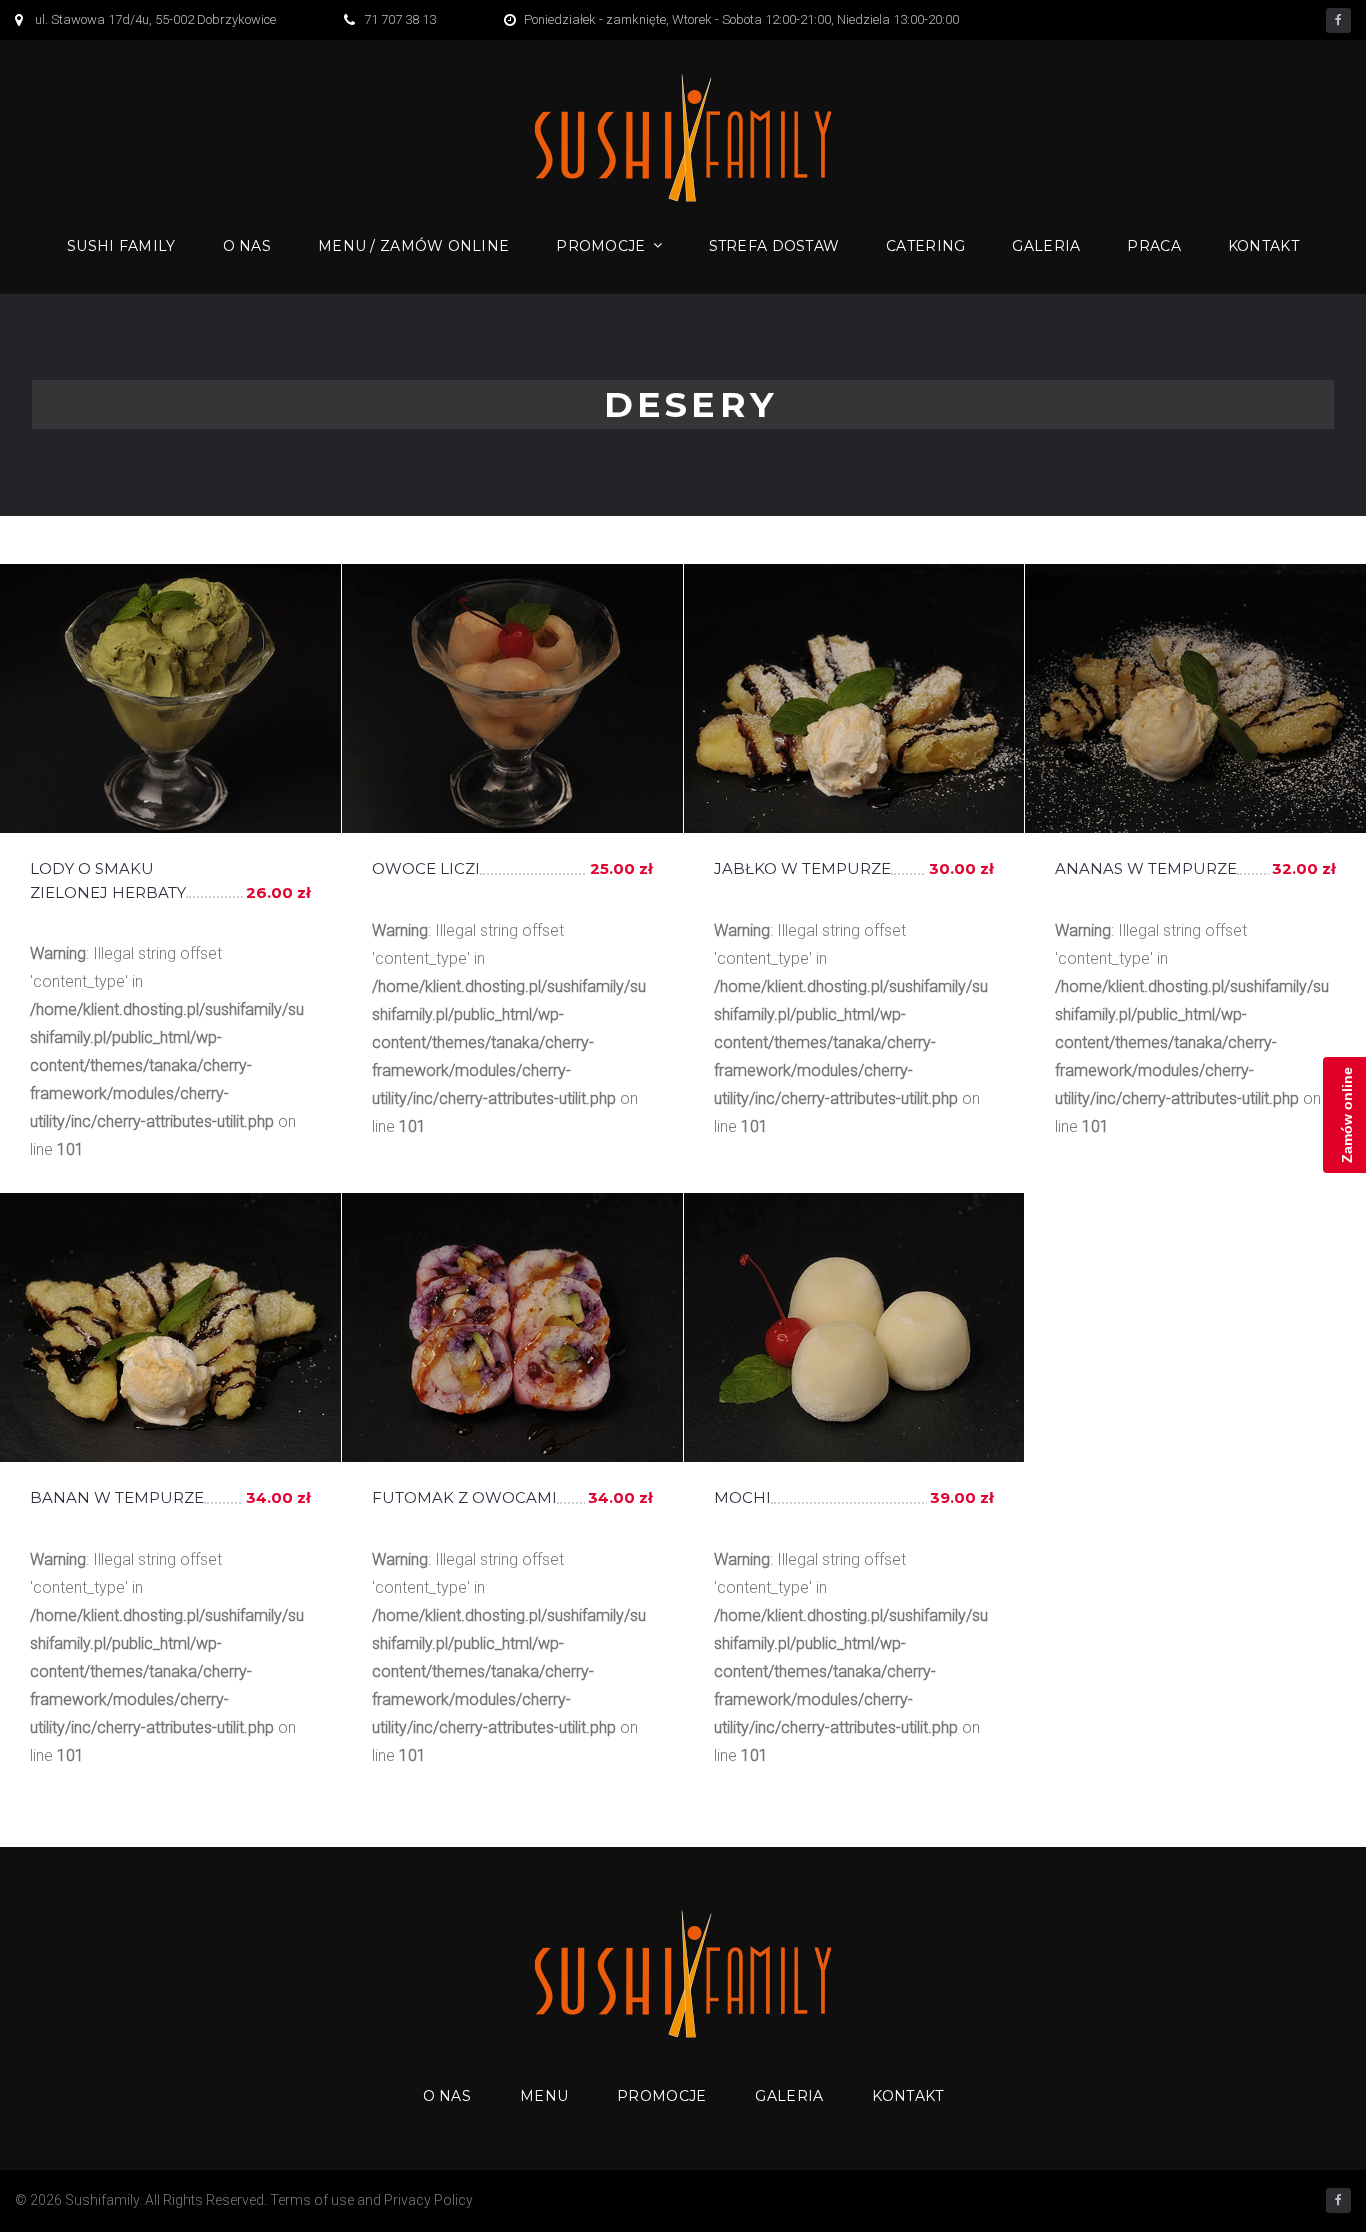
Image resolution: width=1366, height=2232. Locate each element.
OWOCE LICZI (426, 868)
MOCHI (742, 1497)
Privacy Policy (428, 2200)
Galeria (1046, 246)
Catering (925, 246)
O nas (247, 246)
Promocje (600, 246)
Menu (544, 2096)
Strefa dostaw (774, 246)
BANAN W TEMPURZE (117, 1497)
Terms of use (312, 2200)
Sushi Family (121, 246)
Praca (1153, 246)
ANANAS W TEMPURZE (1146, 868)
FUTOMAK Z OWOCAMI (464, 1497)
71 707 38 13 (400, 19)
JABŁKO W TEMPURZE (802, 868)
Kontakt (1263, 246)
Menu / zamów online (413, 246)
